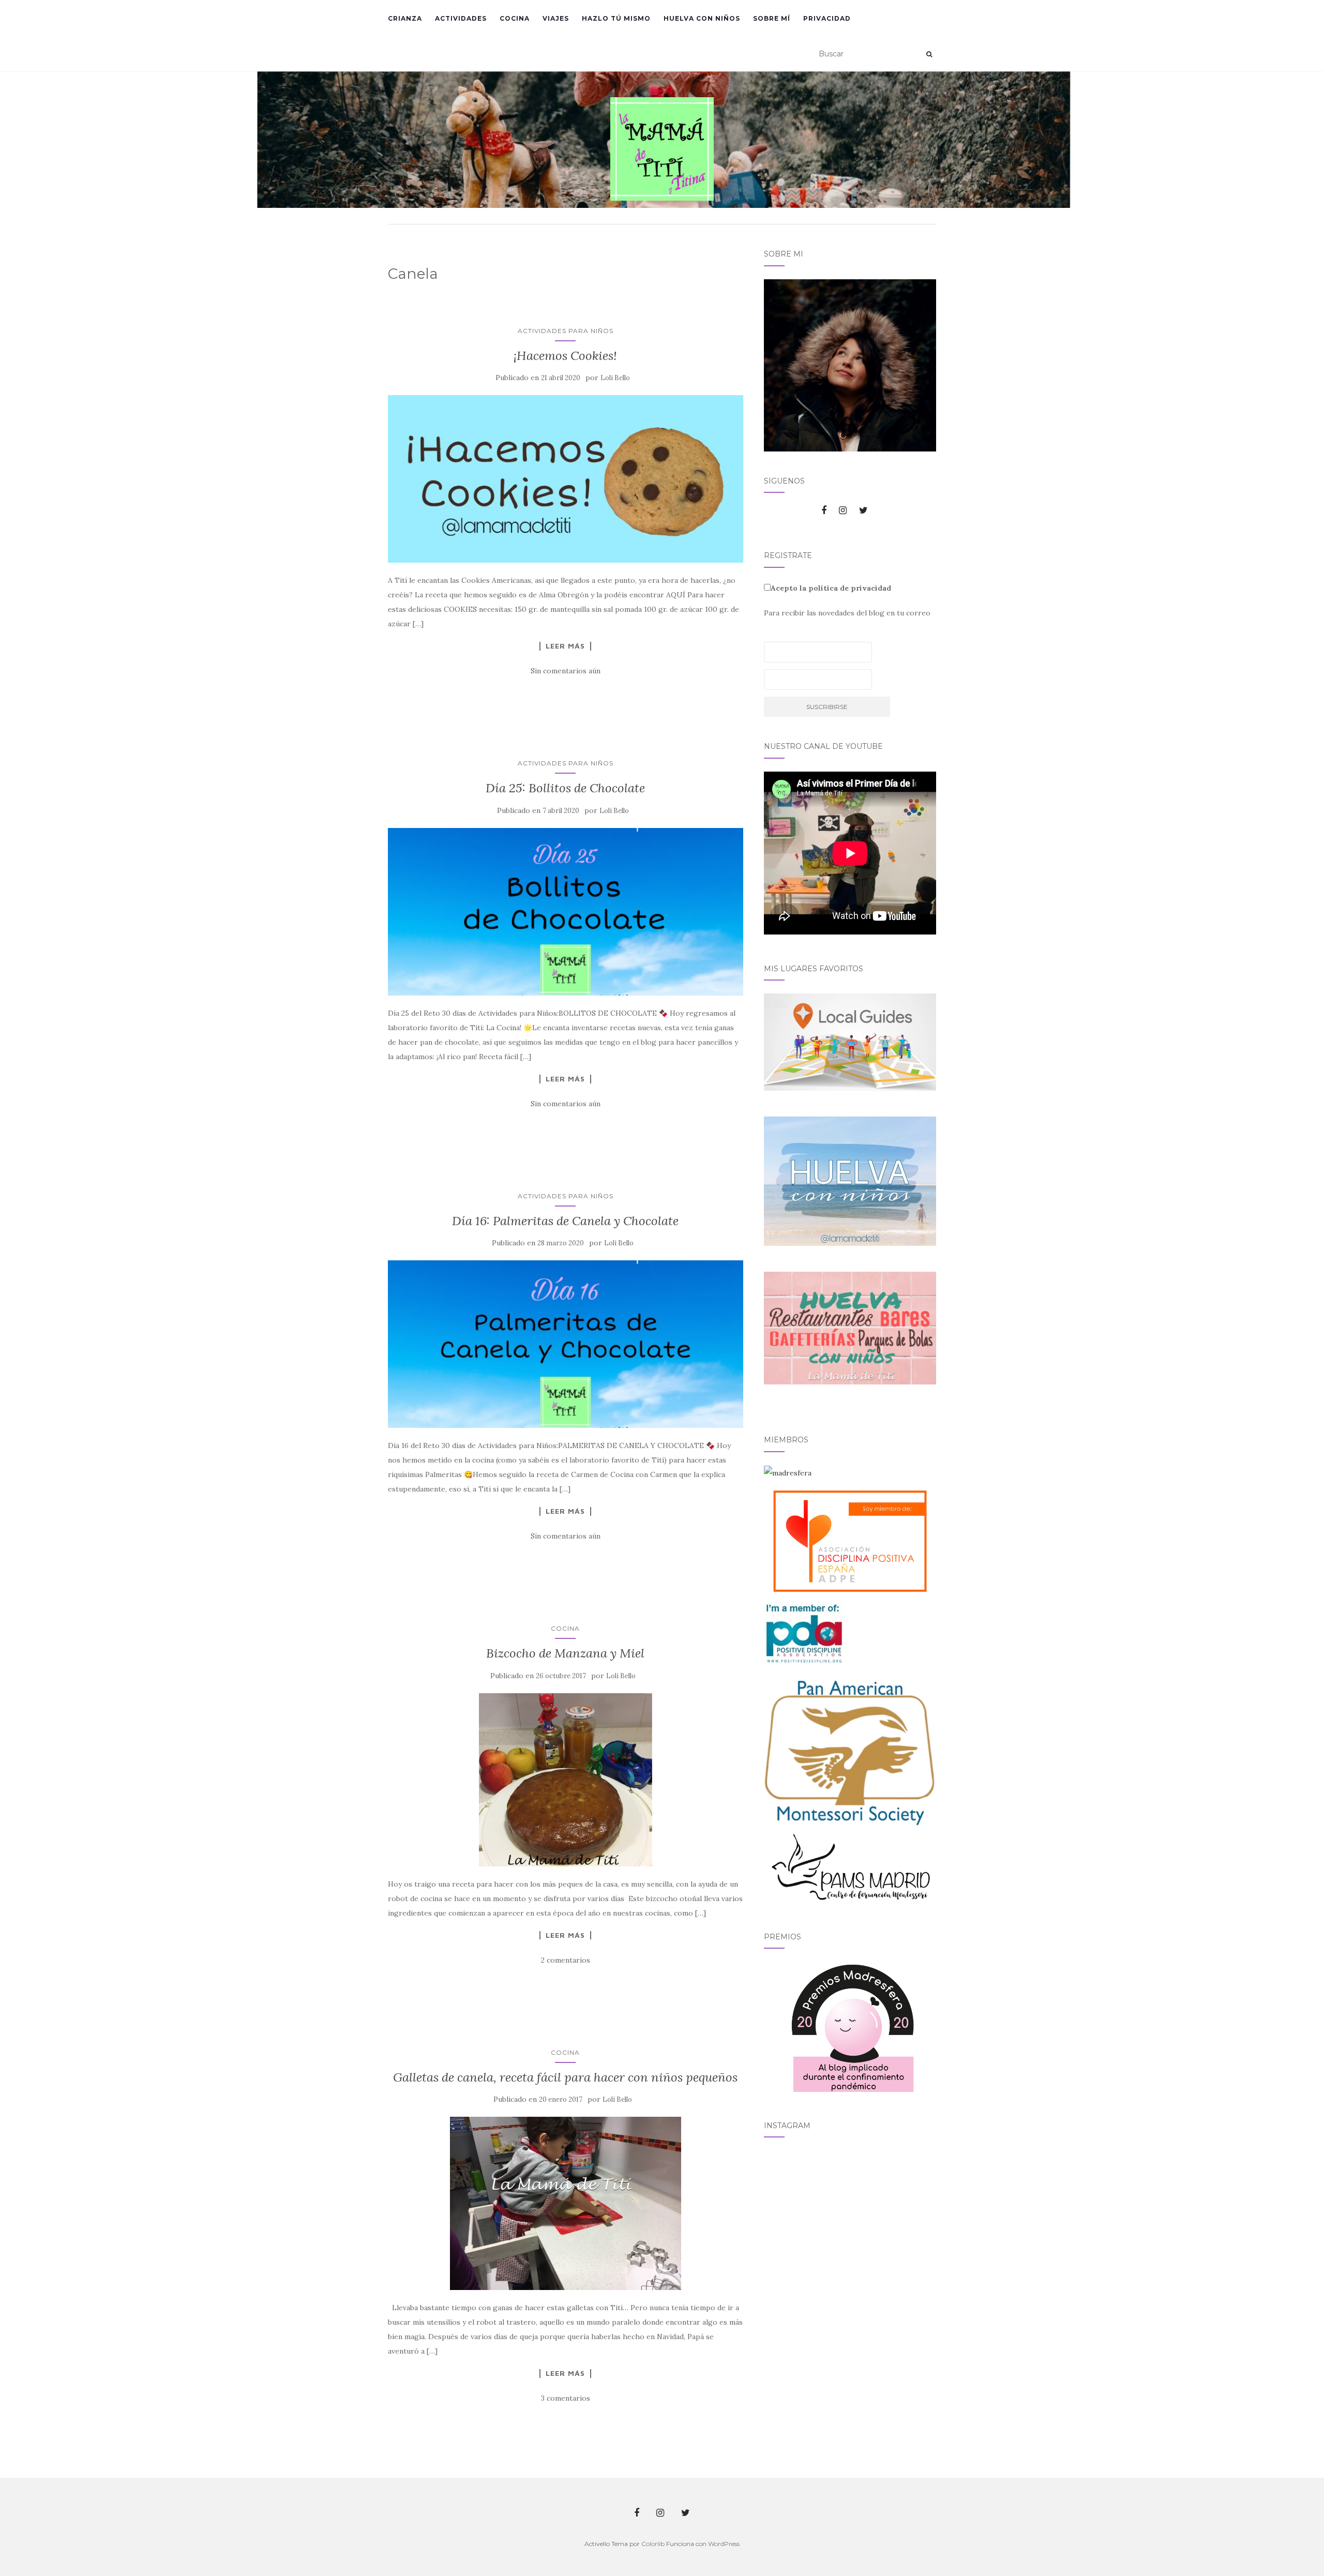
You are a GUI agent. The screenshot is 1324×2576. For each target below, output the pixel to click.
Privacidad (827, 18)
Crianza (405, 18)
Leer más (565, 646)
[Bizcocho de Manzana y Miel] (566, 1780)
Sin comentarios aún (566, 671)
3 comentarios (566, 2398)
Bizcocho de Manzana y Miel (565, 1653)
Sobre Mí (772, 18)
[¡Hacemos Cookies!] (566, 479)
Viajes (556, 18)
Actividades (461, 18)
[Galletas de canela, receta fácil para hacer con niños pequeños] (566, 2203)
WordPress (724, 2544)
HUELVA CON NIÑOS (702, 18)
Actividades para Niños (566, 331)
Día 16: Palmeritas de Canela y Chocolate (565, 1221)
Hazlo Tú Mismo (616, 18)
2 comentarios (566, 1960)
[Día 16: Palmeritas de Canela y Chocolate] (566, 1344)
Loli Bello (615, 378)
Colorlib (653, 2544)
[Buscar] (929, 54)
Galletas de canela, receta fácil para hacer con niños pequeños (565, 2077)
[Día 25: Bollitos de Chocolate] (566, 912)
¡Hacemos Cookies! (565, 356)
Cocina (515, 18)
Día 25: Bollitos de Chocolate (565, 788)
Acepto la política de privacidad (831, 588)
